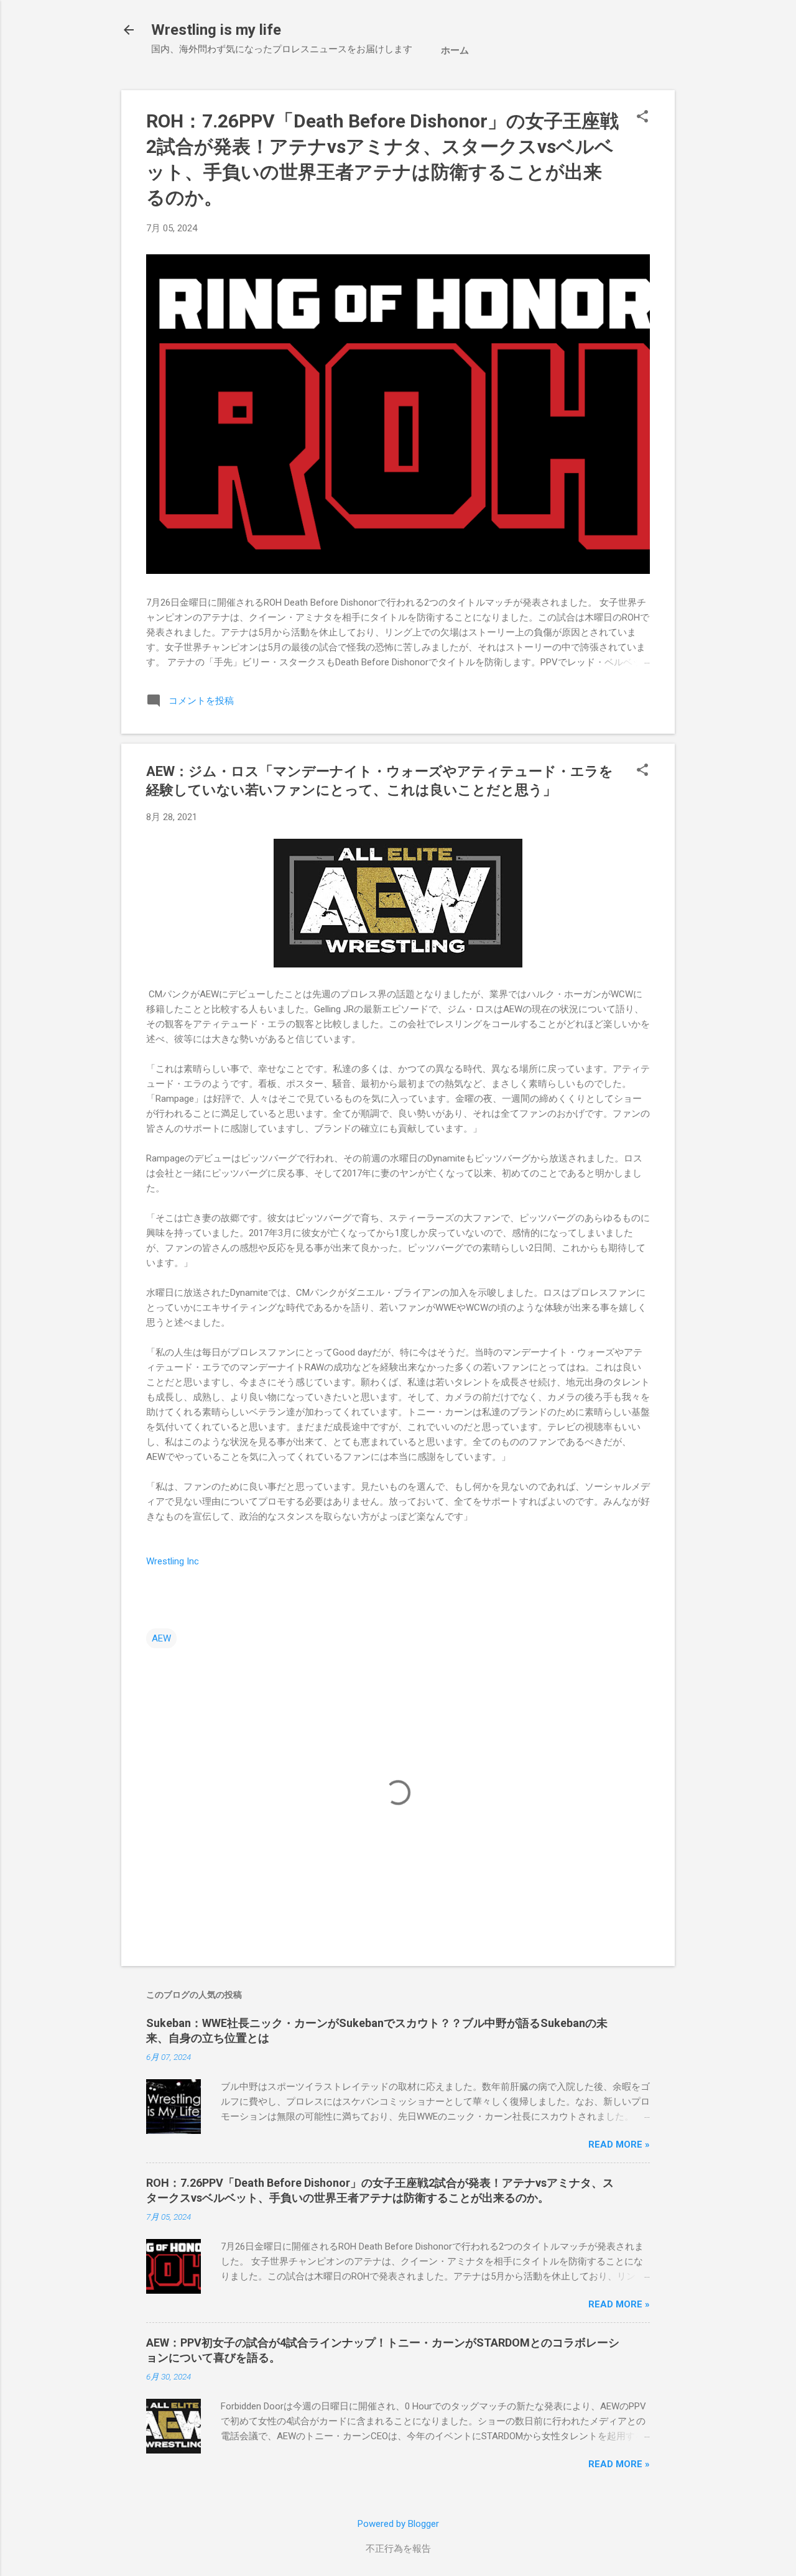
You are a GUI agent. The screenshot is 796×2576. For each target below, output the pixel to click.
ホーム (455, 50)
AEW (161, 1638)
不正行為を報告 (398, 2549)
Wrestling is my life (216, 30)
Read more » (619, 2144)
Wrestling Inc (173, 1561)
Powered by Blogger (398, 2524)
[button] (642, 118)
